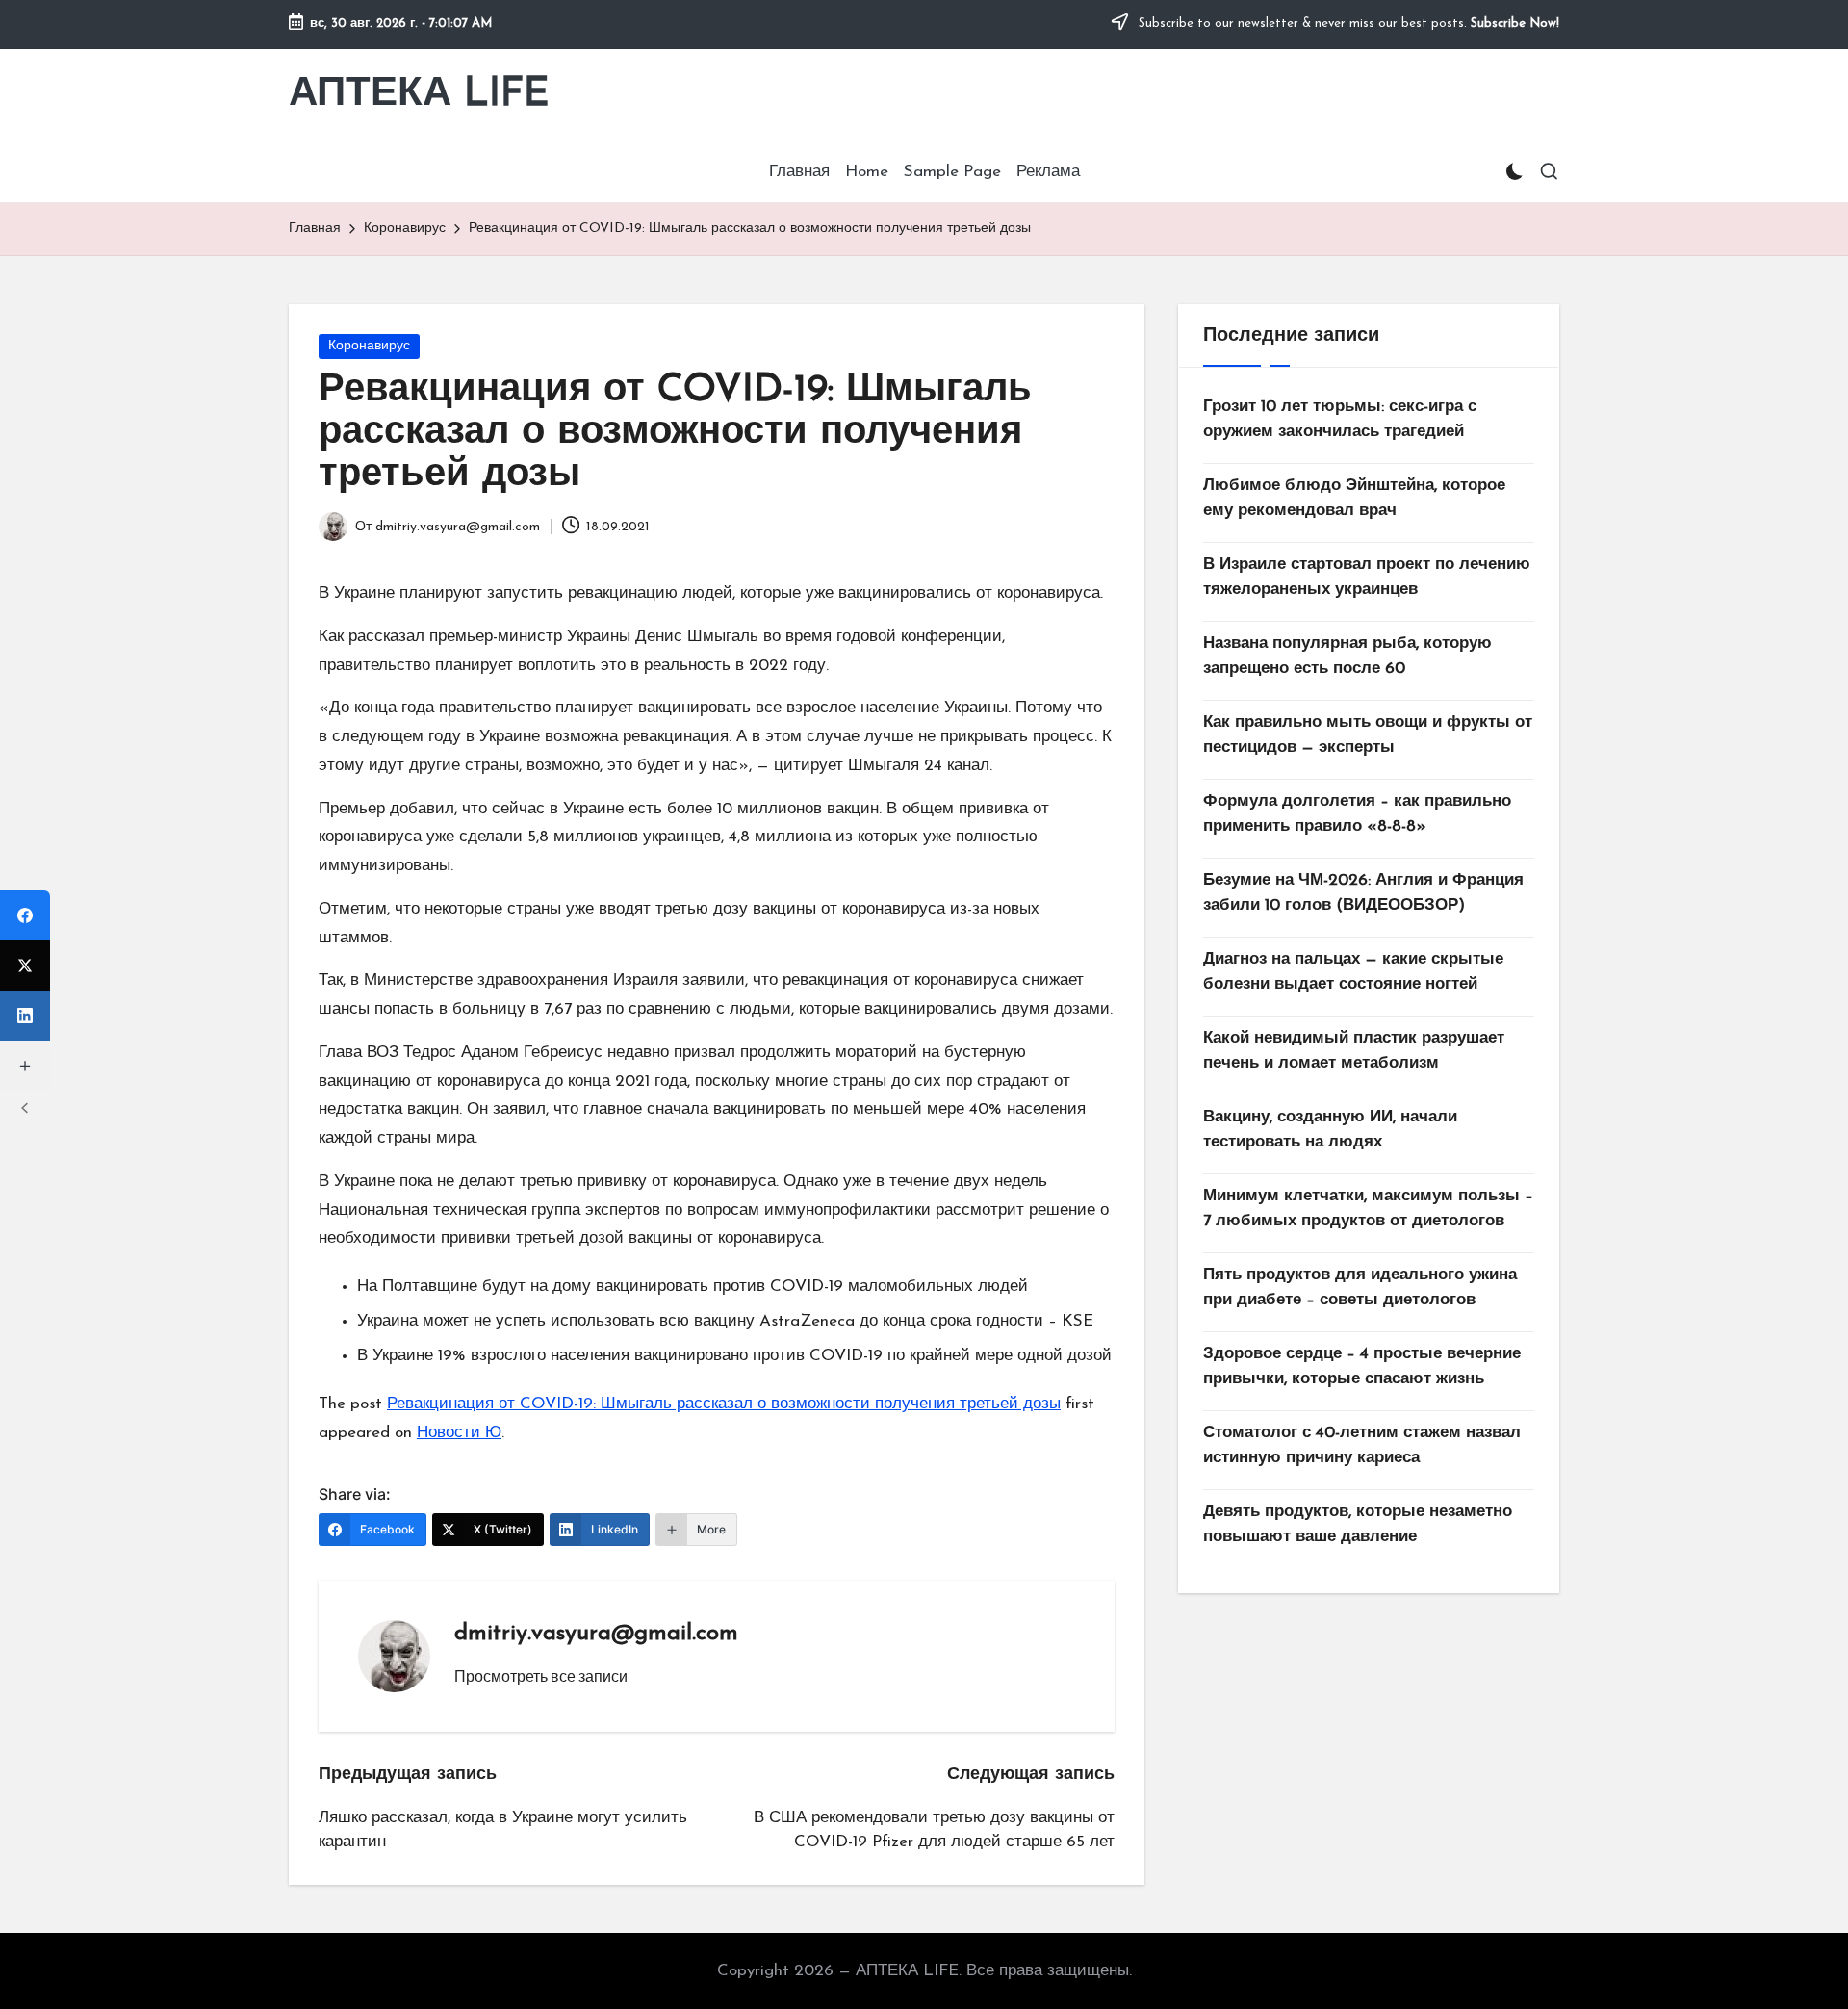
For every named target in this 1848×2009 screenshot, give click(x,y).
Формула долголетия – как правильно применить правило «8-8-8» (1357, 814)
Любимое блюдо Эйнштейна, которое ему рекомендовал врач (1354, 498)
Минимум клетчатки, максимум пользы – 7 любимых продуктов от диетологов (1368, 1209)
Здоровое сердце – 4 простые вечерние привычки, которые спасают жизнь (1362, 1366)
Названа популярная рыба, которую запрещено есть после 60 (1347, 656)
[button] (541, 1676)
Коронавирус (369, 346)
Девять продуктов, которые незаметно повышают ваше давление (1358, 1524)
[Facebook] (25, 915)
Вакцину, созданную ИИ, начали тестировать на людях (1330, 1130)
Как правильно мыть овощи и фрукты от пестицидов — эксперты (1368, 735)
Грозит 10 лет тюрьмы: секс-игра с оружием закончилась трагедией (1340, 419)
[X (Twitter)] (25, 966)
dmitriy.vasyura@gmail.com (596, 1634)
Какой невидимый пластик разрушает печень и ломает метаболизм (1354, 1051)
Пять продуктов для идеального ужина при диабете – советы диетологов (1360, 1288)
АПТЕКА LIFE (419, 95)
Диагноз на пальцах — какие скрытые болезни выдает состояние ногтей (1353, 972)
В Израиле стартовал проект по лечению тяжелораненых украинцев (1367, 577)
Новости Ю (459, 1433)
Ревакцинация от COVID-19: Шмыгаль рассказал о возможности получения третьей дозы (724, 1404)
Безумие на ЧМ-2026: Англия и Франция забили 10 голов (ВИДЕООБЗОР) (1363, 893)
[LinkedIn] (25, 1016)
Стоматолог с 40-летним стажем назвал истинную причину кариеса (1362, 1445)
